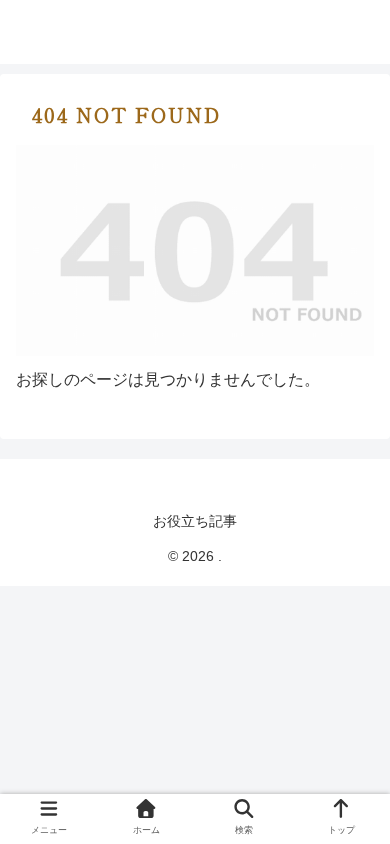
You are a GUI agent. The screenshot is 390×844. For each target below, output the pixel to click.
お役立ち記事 (195, 521)
